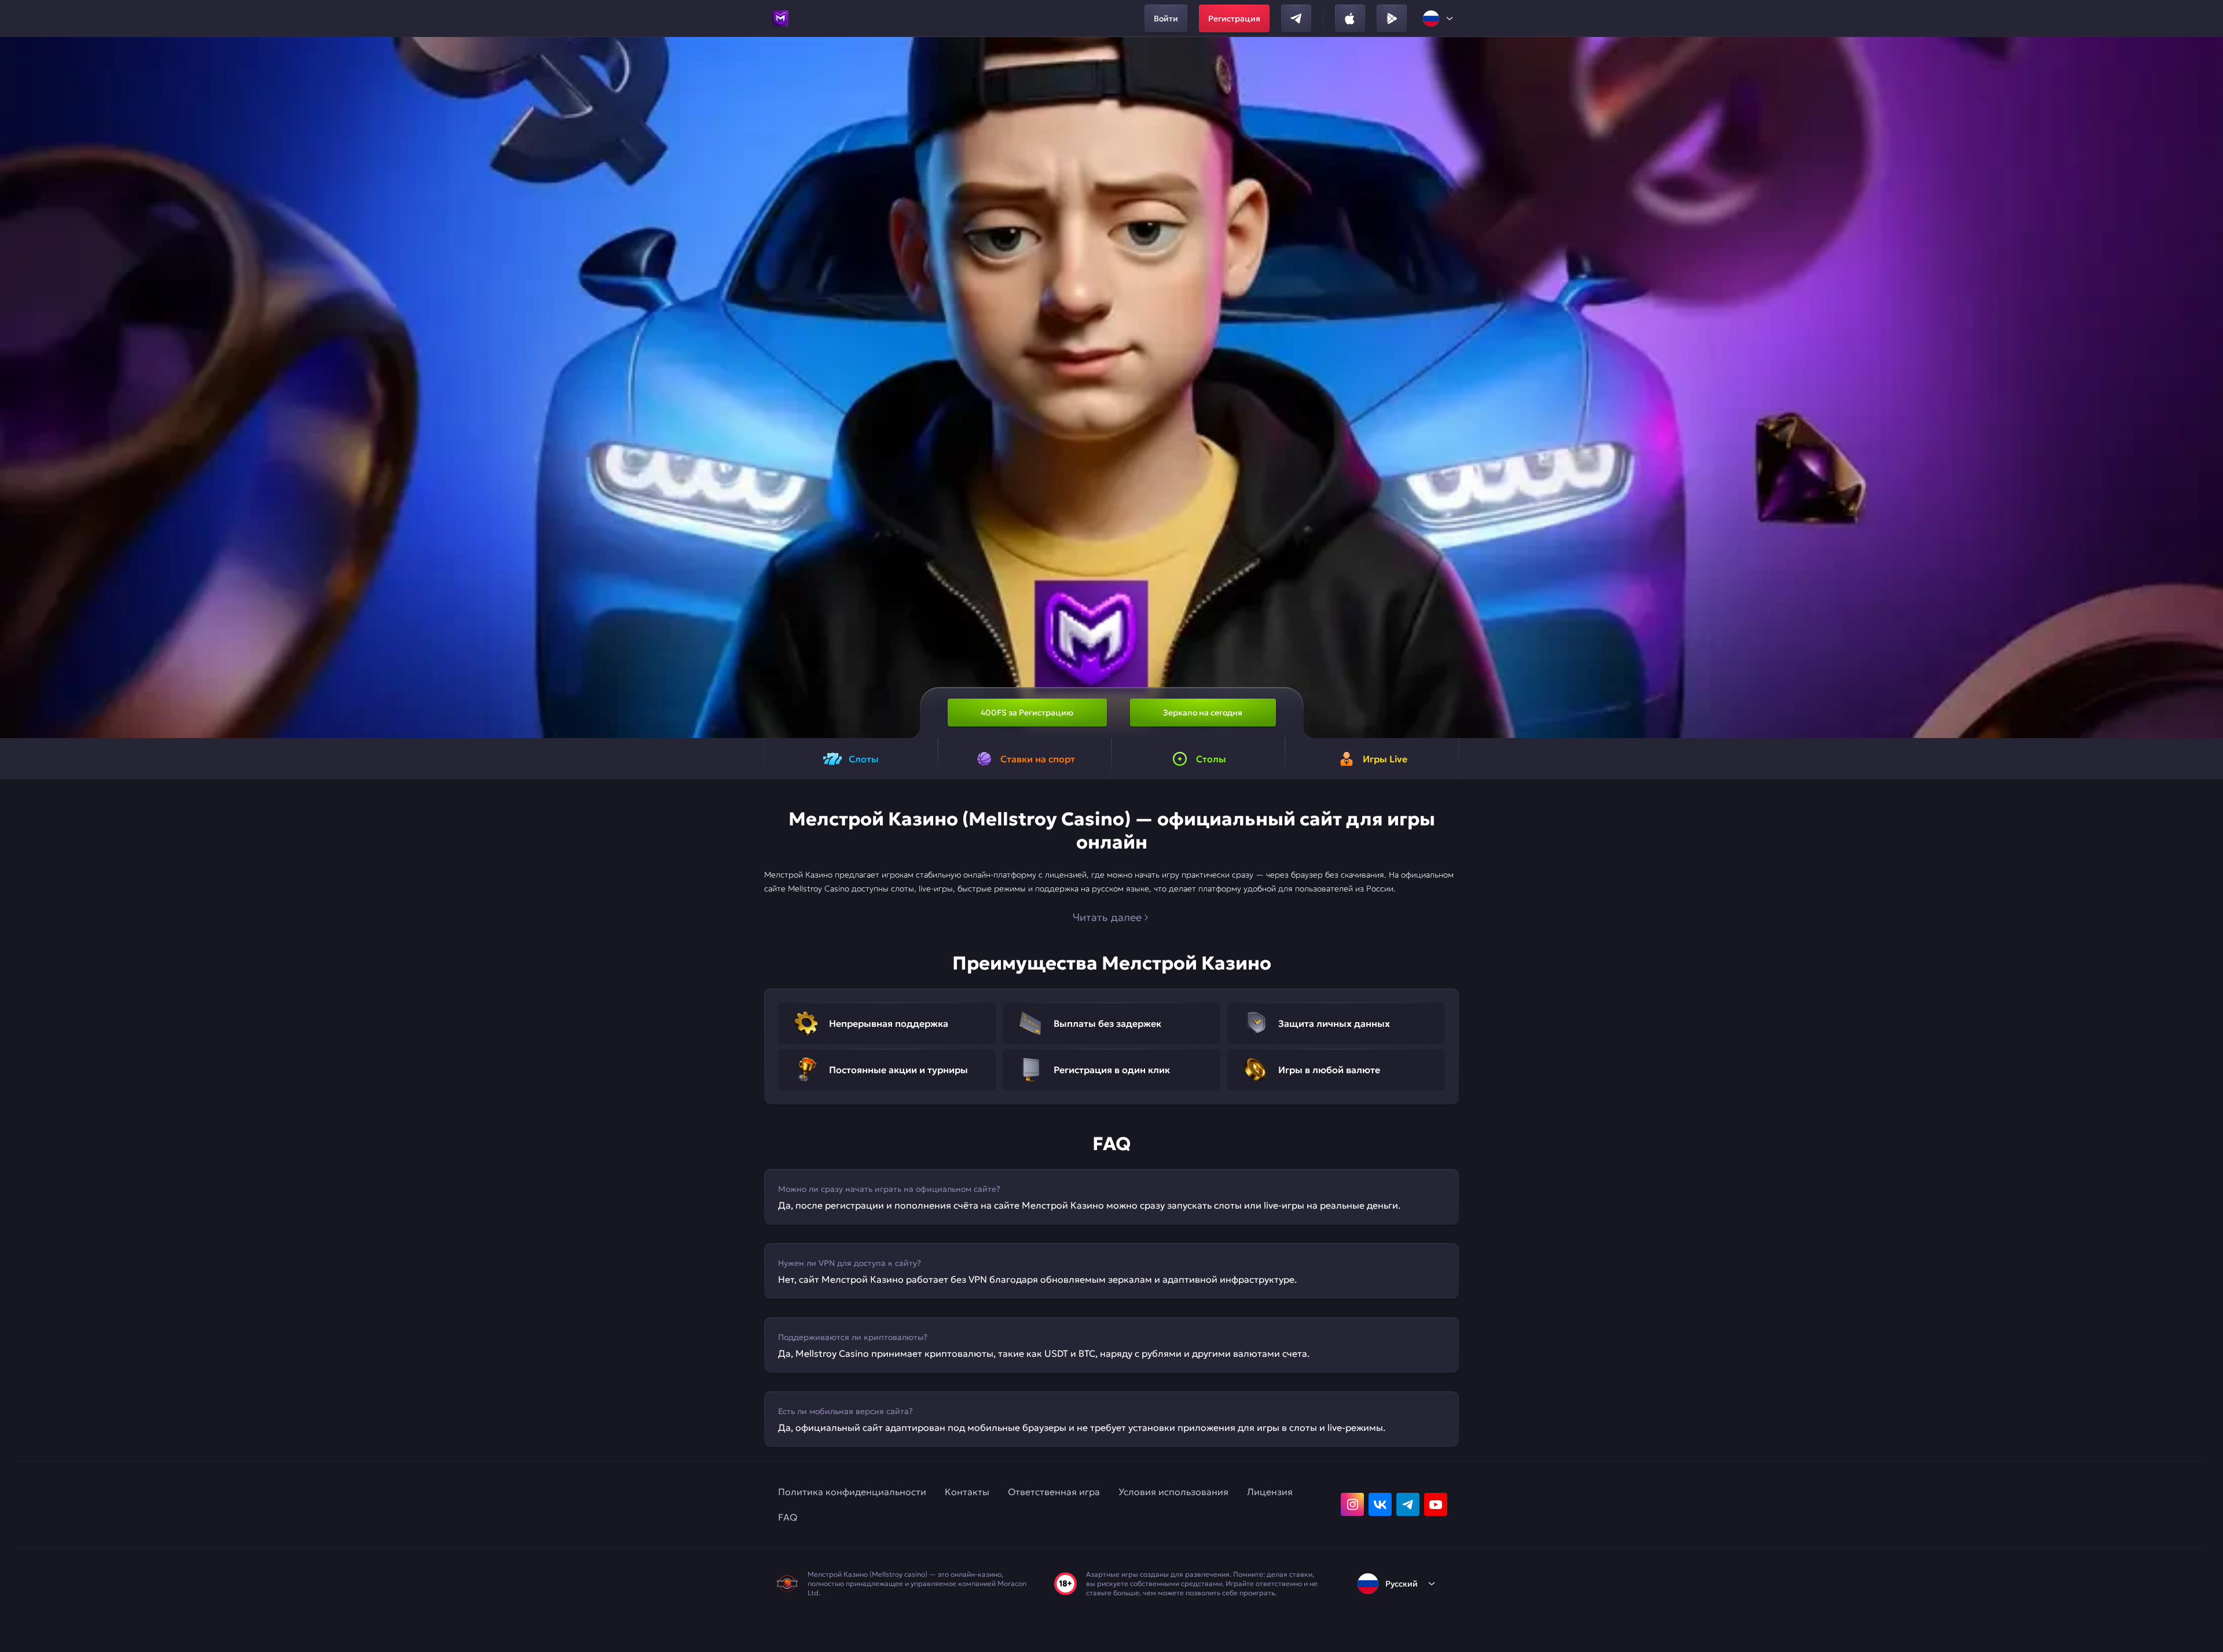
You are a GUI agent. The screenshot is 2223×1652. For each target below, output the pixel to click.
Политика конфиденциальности (852, 1492)
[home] (780, 19)
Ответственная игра (1054, 1492)
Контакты (967, 1492)
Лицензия (1270, 1492)
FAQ (788, 1517)
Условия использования (1173, 1492)
